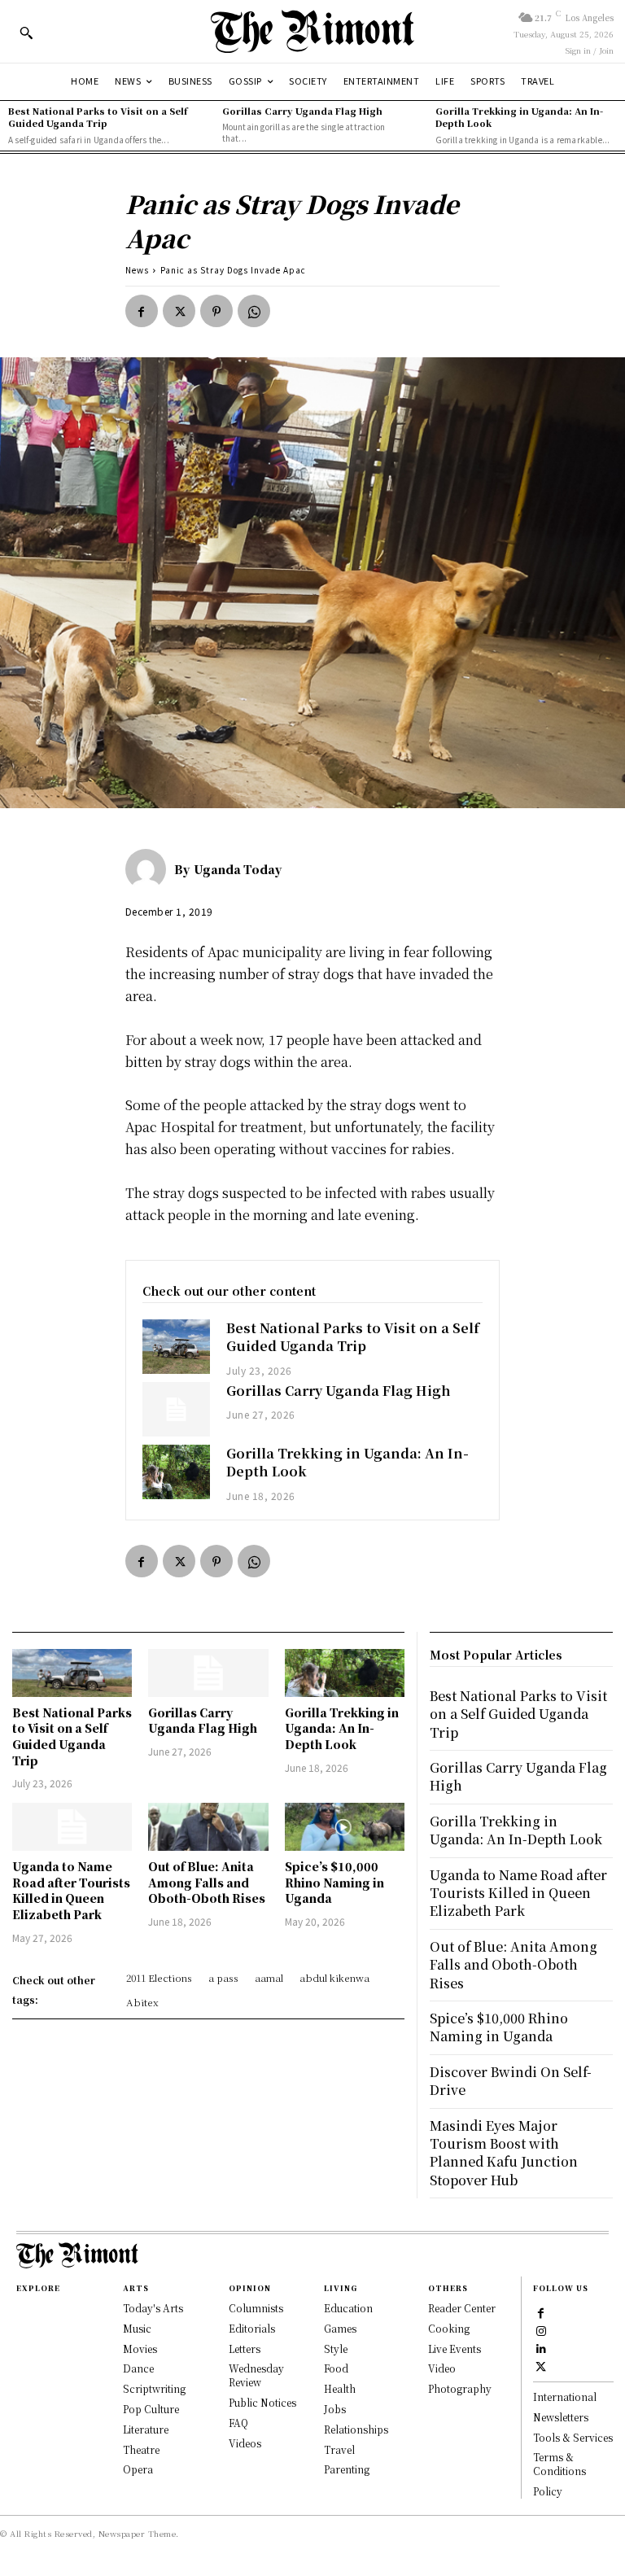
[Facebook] (142, 311)
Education (348, 2308)
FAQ (238, 2423)
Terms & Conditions (559, 2464)
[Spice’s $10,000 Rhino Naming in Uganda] (345, 1827)
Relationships (356, 2429)
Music (137, 2328)
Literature (146, 2429)
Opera (138, 2469)
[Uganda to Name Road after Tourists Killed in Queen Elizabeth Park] (72, 1827)
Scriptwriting (154, 2388)
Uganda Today (238, 869)
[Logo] (312, 31)
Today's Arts (153, 2308)
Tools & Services (573, 2437)
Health (340, 2388)
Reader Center (462, 2308)
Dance (138, 2368)
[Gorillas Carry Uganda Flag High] (177, 1409)
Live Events (455, 2349)
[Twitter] (179, 311)
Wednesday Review (256, 2375)
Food (336, 2368)
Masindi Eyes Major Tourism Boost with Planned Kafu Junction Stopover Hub (504, 2153)
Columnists (256, 2308)
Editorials (252, 2328)
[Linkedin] (541, 2347)
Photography (460, 2388)
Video (442, 2368)
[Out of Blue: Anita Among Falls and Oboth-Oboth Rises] (208, 1827)
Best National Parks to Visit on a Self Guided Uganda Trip (98, 117)
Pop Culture (151, 2409)
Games (340, 2328)
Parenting (347, 2469)
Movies (140, 2349)
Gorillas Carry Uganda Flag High (302, 111)
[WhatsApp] (254, 311)
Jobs (335, 2409)
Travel (339, 2449)
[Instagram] (541, 2329)
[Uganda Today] (150, 869)
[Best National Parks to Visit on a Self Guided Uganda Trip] (177, 1347)
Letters (245, 2349)
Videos (245, 2443)
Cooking (449, 2328)
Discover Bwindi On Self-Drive (511, 2081)
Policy (548, 2491)
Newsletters (561, 2417)
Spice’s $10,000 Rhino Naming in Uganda (334, 1882)
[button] (26, 33)
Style (336, 2349)
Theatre (141, 2449)
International (565, 2397)
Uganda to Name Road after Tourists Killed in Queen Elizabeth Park (71, 1890)
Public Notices (262, 2402)
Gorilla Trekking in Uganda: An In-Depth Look (519, 117)
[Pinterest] (216, 311)
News (137, 270)
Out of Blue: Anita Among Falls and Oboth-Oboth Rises (207, 1882)
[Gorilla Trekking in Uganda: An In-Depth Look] (177, 1472)
